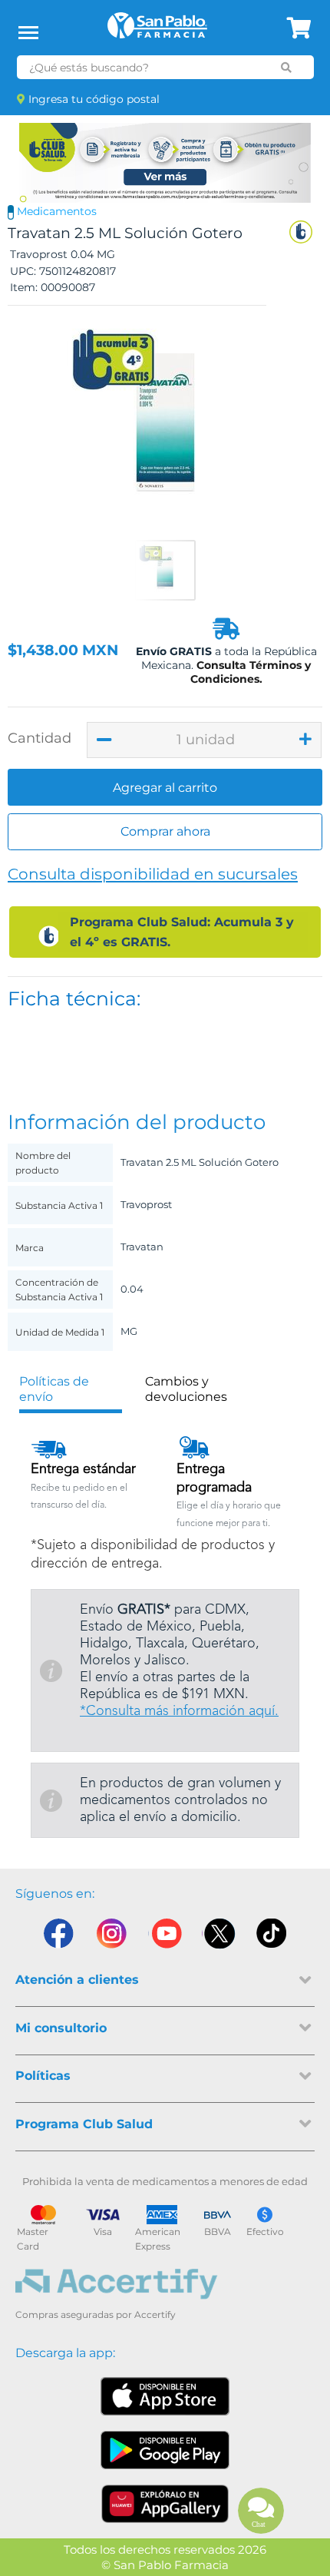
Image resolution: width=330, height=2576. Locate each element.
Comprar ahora (165, 831)
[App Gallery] (165, 2504)
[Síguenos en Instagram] (111, 1937)
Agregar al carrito (165, 788)
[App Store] (165, 2396)
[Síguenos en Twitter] (219, 1937)
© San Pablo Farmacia (165, 2565)
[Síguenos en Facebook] (58, 1937)
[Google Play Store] (165, 2450)
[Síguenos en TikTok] (272, 1937)
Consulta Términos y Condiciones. (251, 672)
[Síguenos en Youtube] (165, 1937)
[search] (286, 68)
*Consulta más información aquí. (179, 1711)
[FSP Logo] (157, 31)
